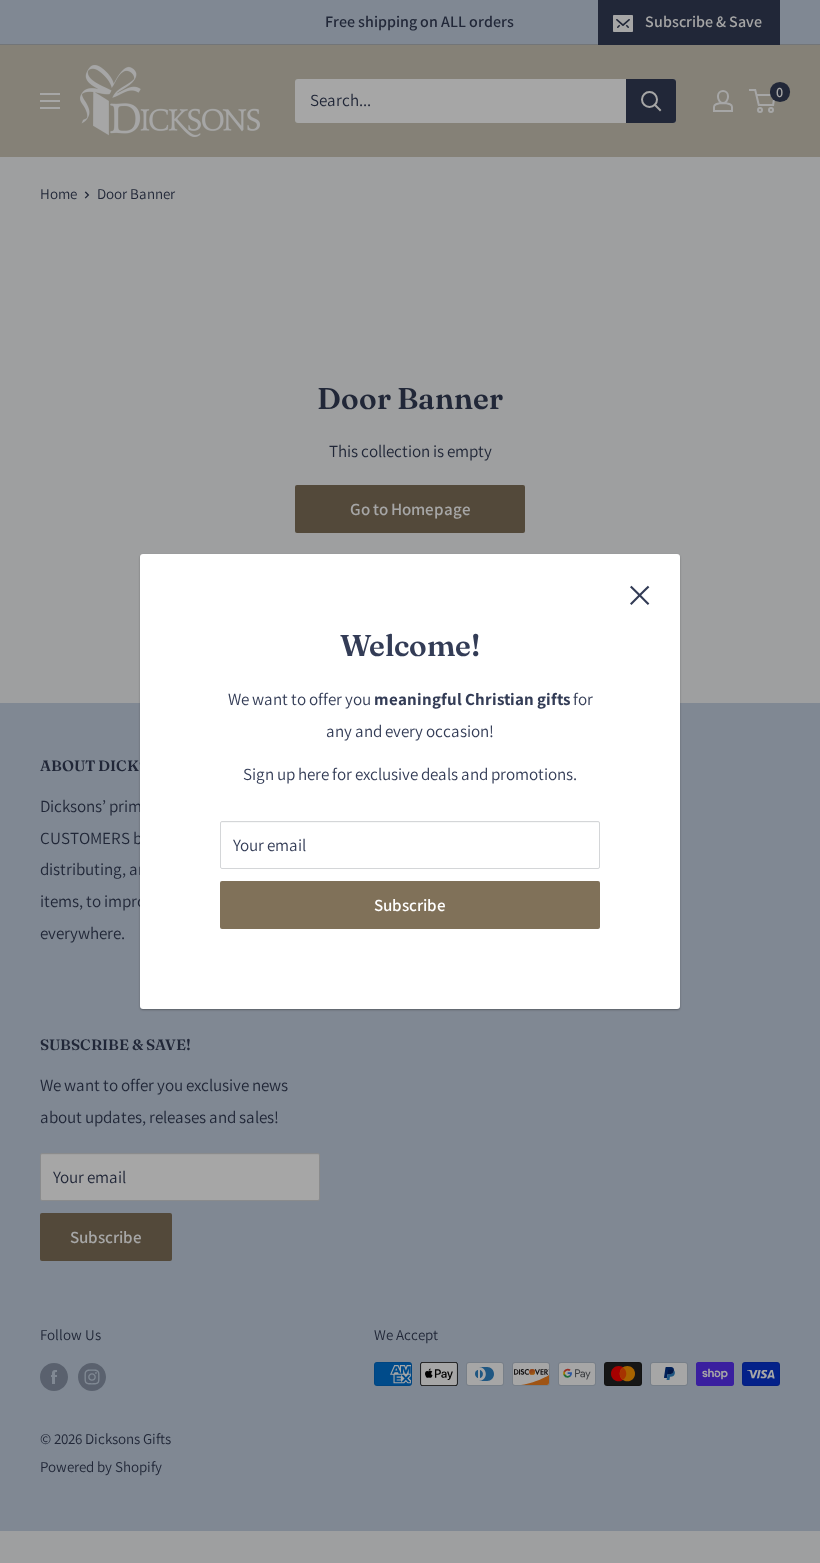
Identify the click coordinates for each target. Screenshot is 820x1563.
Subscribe (410, 905)
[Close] (640, 594)
